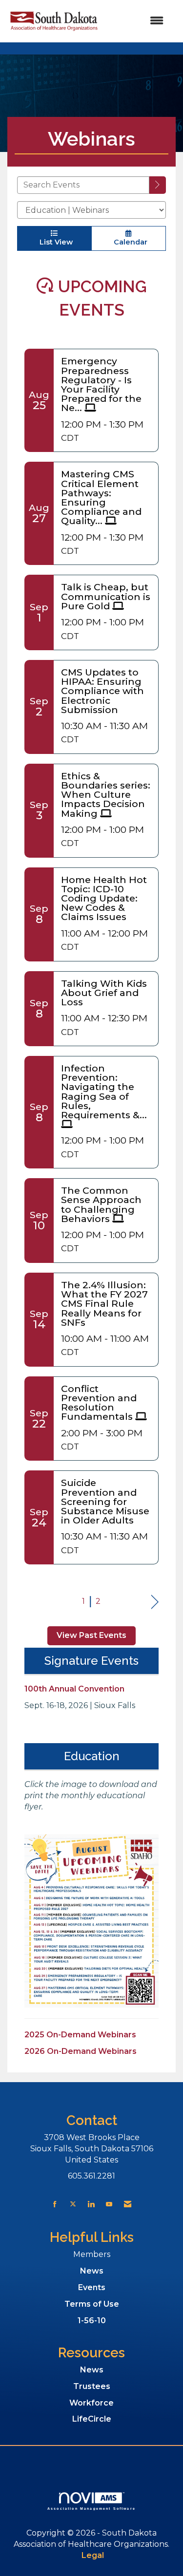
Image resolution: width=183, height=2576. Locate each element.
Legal (93, 2555)
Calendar (129, 242)
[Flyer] (91, 1921)
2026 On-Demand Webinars (81, 2051)
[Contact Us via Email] (128, 2204)
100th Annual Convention (74, 1689)
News (92, 2271)
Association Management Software (91, 2508)
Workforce (91, 2403)
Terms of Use (92, 2304)
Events (92, 2287)
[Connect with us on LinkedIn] (91, 2204)
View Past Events (91, 1635)
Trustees (92, 2386)
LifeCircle (92, 2419)
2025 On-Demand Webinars (80, 2035)
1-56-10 (92, 2321)
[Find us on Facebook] (55, 2204)
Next (155, 1602)
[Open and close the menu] (137, 21)
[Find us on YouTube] (109, 2204)
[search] (158, 185)
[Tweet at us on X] (73, 2204)
